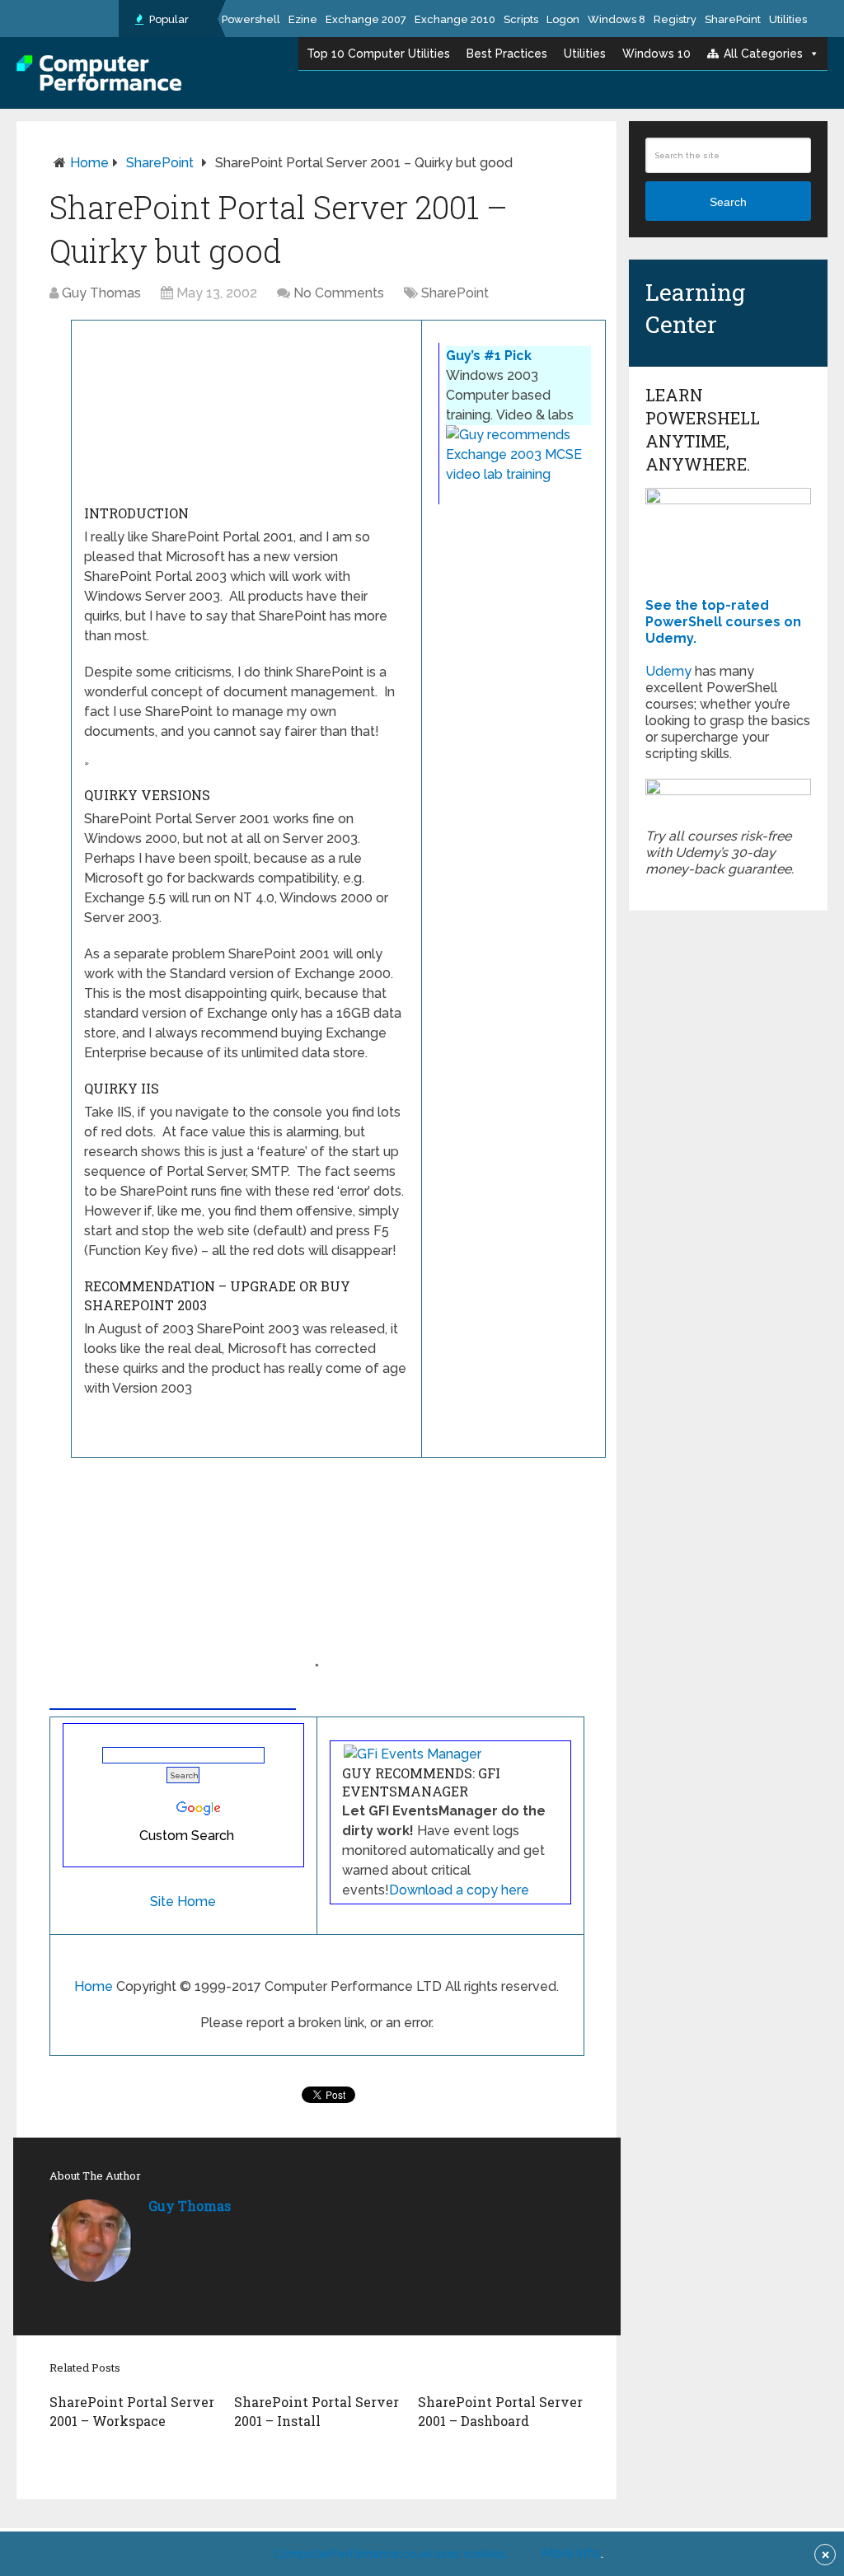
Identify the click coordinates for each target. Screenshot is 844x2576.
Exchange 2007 (366, 19)
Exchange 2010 (455, 19)
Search (728, 202)
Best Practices (507, 54)
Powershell (251, 19)
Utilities (788, 19)
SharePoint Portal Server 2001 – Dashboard (500, 2411)
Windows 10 (656, 54)
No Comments (339, 293)
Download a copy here (459, 1890)
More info (571, 2553)
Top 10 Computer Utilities (378, 54)
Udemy (668, 671)
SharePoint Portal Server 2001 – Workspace (132, 2411)
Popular (168, 19)
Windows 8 (617, 19)
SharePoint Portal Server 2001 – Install (316, 2411)
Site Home (183, 1902)
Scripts (521, 19)
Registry (675, 19)
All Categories (763, 54)
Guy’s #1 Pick (489, 356)
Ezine (303, 19)
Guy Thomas (101, 293)
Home (89, 163)
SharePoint (733, 19)
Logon (563, 19)
